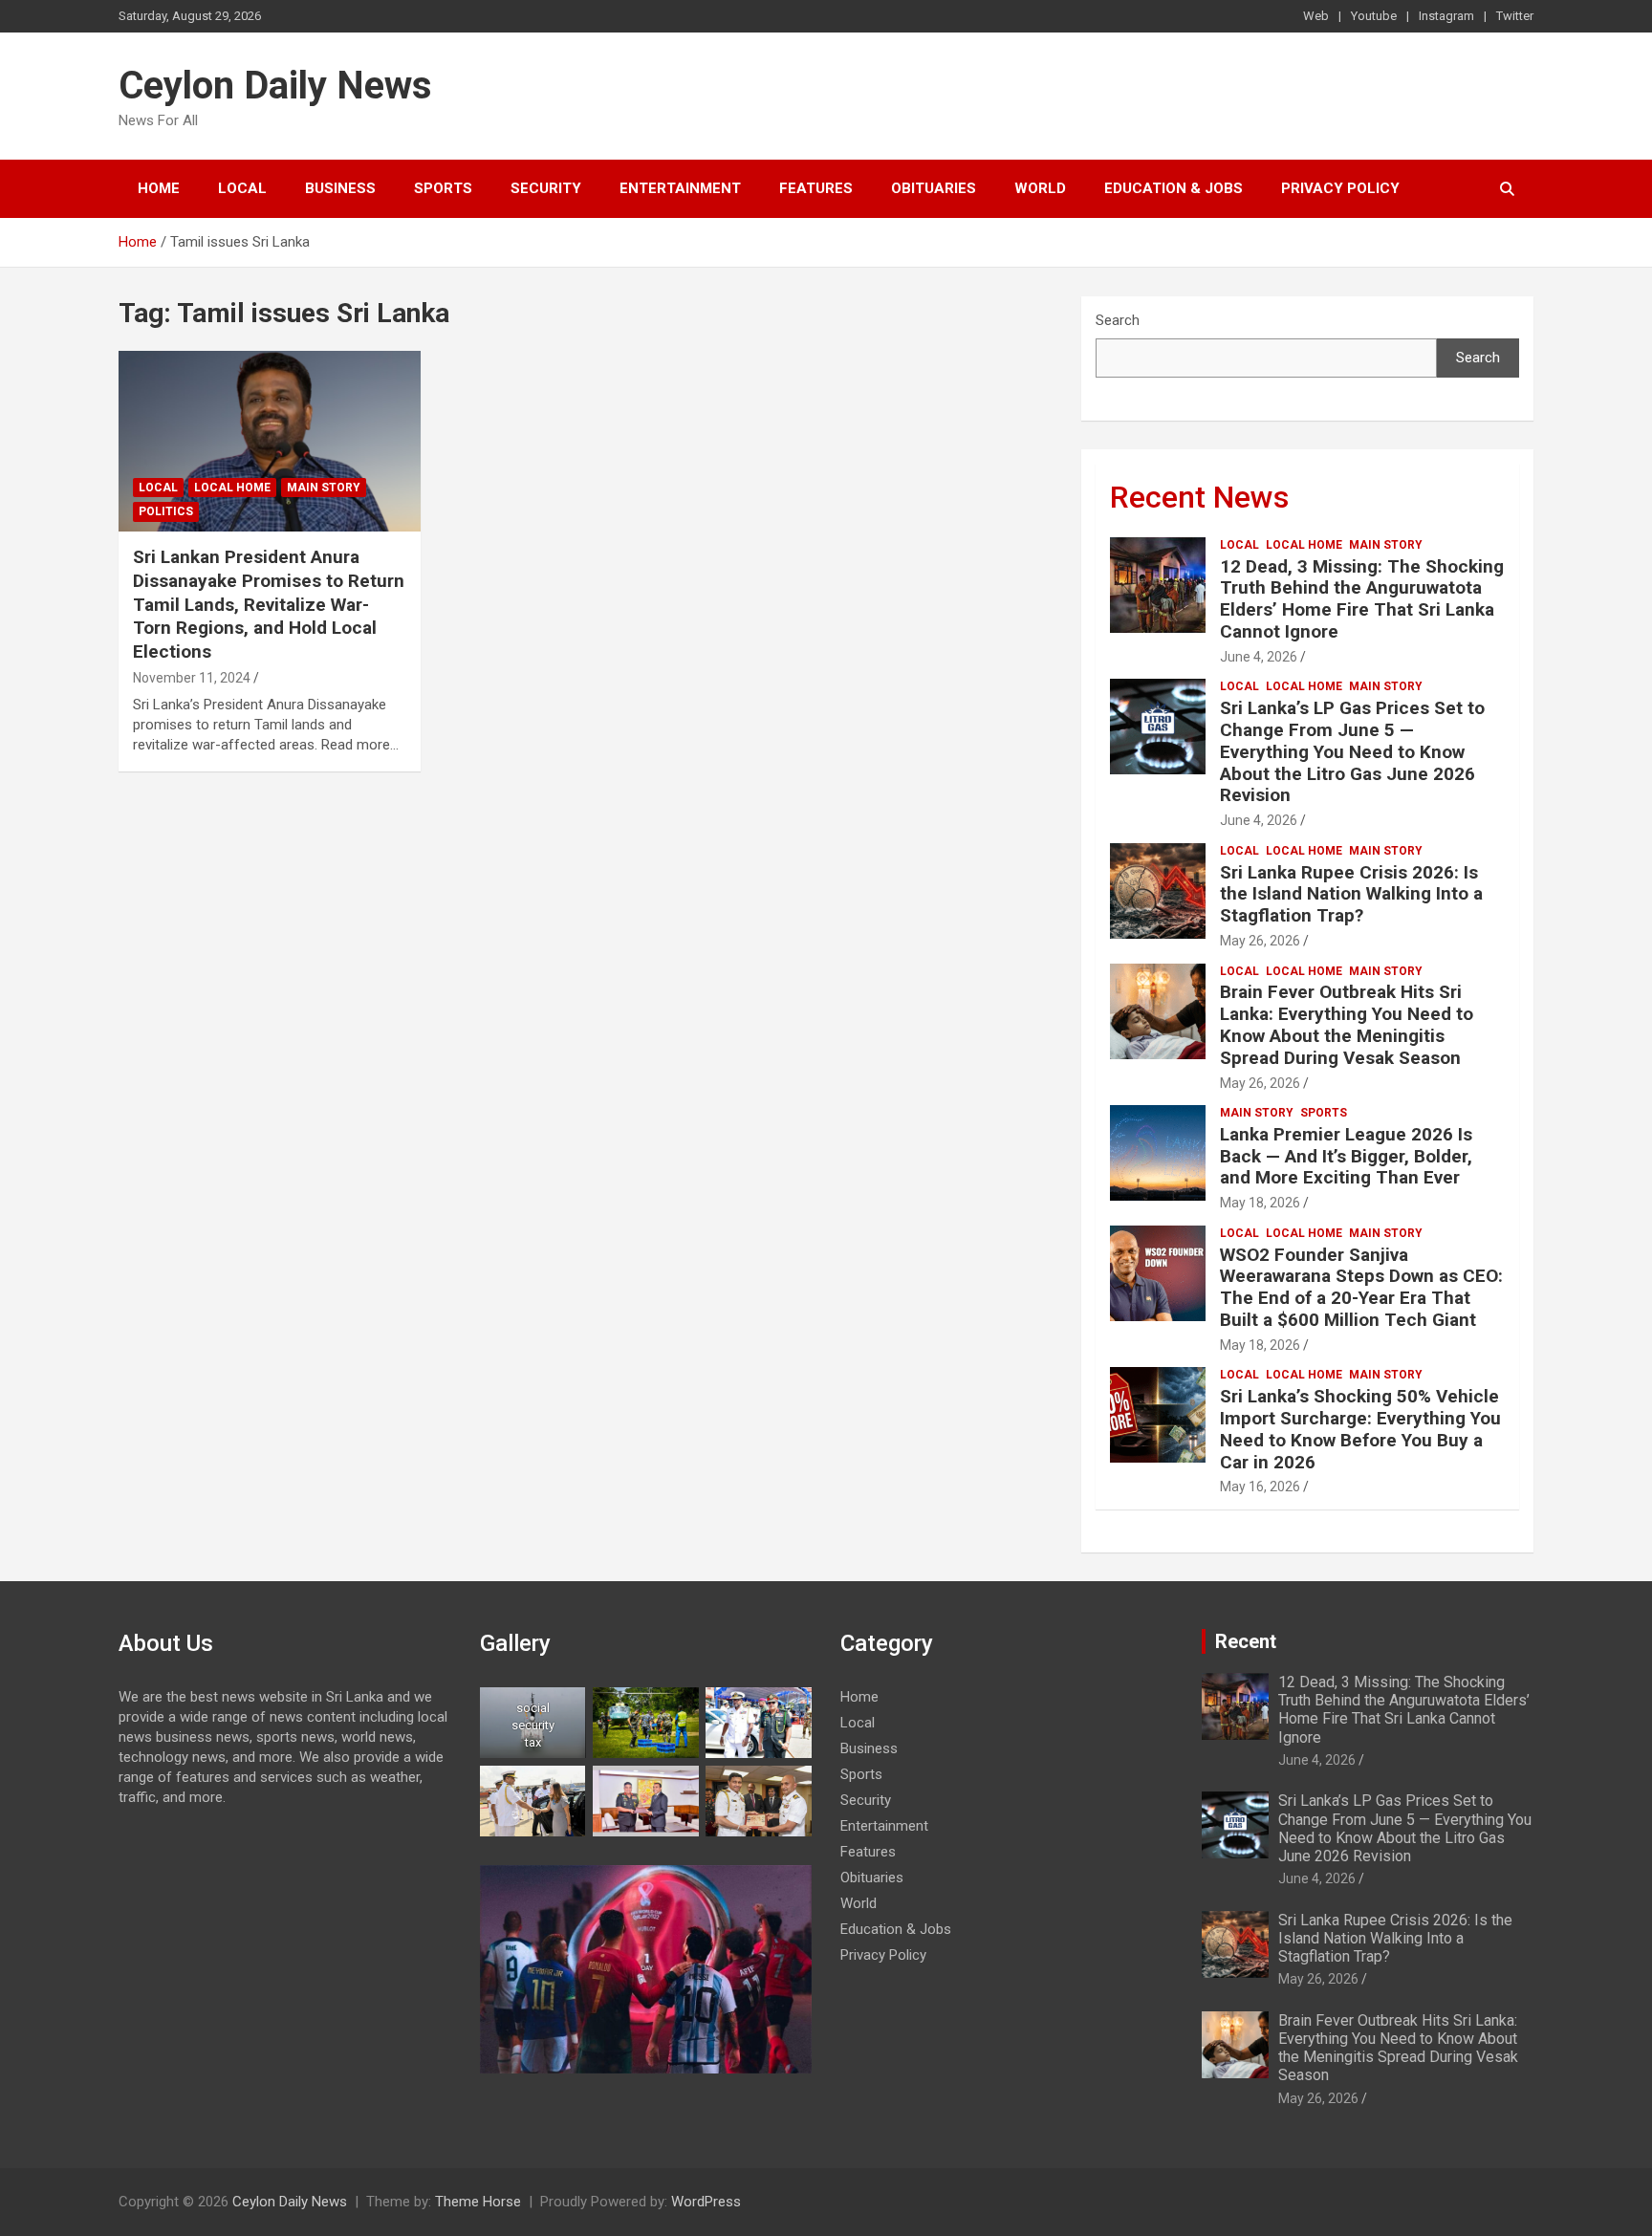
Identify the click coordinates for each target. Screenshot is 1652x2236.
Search (1118, 320)
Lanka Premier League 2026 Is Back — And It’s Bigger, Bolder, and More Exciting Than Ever (1346, 1156)
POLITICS (166, 511)
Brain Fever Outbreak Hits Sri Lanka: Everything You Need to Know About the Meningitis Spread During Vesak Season (1347, 1024)
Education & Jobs (1174, 188)
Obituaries (934, 188)
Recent (1246, 1641)
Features (816, 188)
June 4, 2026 (1259, 657)
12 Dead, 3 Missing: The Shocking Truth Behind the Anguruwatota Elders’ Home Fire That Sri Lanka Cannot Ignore (1362, 599)
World (1040, 188)
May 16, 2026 (1260, 1487)
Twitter (1515, 16)
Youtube (1374, 16)
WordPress (706, 2202)
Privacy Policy (1340, 188)
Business (340, 188)
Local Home (232, 488)
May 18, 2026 (1260, 1203)
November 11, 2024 (192, 678)
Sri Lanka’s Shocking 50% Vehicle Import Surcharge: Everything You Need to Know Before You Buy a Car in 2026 (1360, 1429)
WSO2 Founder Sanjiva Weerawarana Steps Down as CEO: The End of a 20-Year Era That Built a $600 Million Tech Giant (1361, 1287)
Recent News (1199, 497)
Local (242, 188)
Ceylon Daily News (275, 86)
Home (159, 188)
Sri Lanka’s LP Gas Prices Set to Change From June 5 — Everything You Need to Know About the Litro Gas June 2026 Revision (1352, 751)
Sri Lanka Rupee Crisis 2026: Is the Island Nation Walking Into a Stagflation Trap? (1351, 894)
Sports (443, 188)
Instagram (1446, 16)
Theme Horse (478, 2202)
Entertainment (680, 188)
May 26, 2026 (1260, 941)
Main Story (324, 488)
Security (546, 188)
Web (1316, 16)
